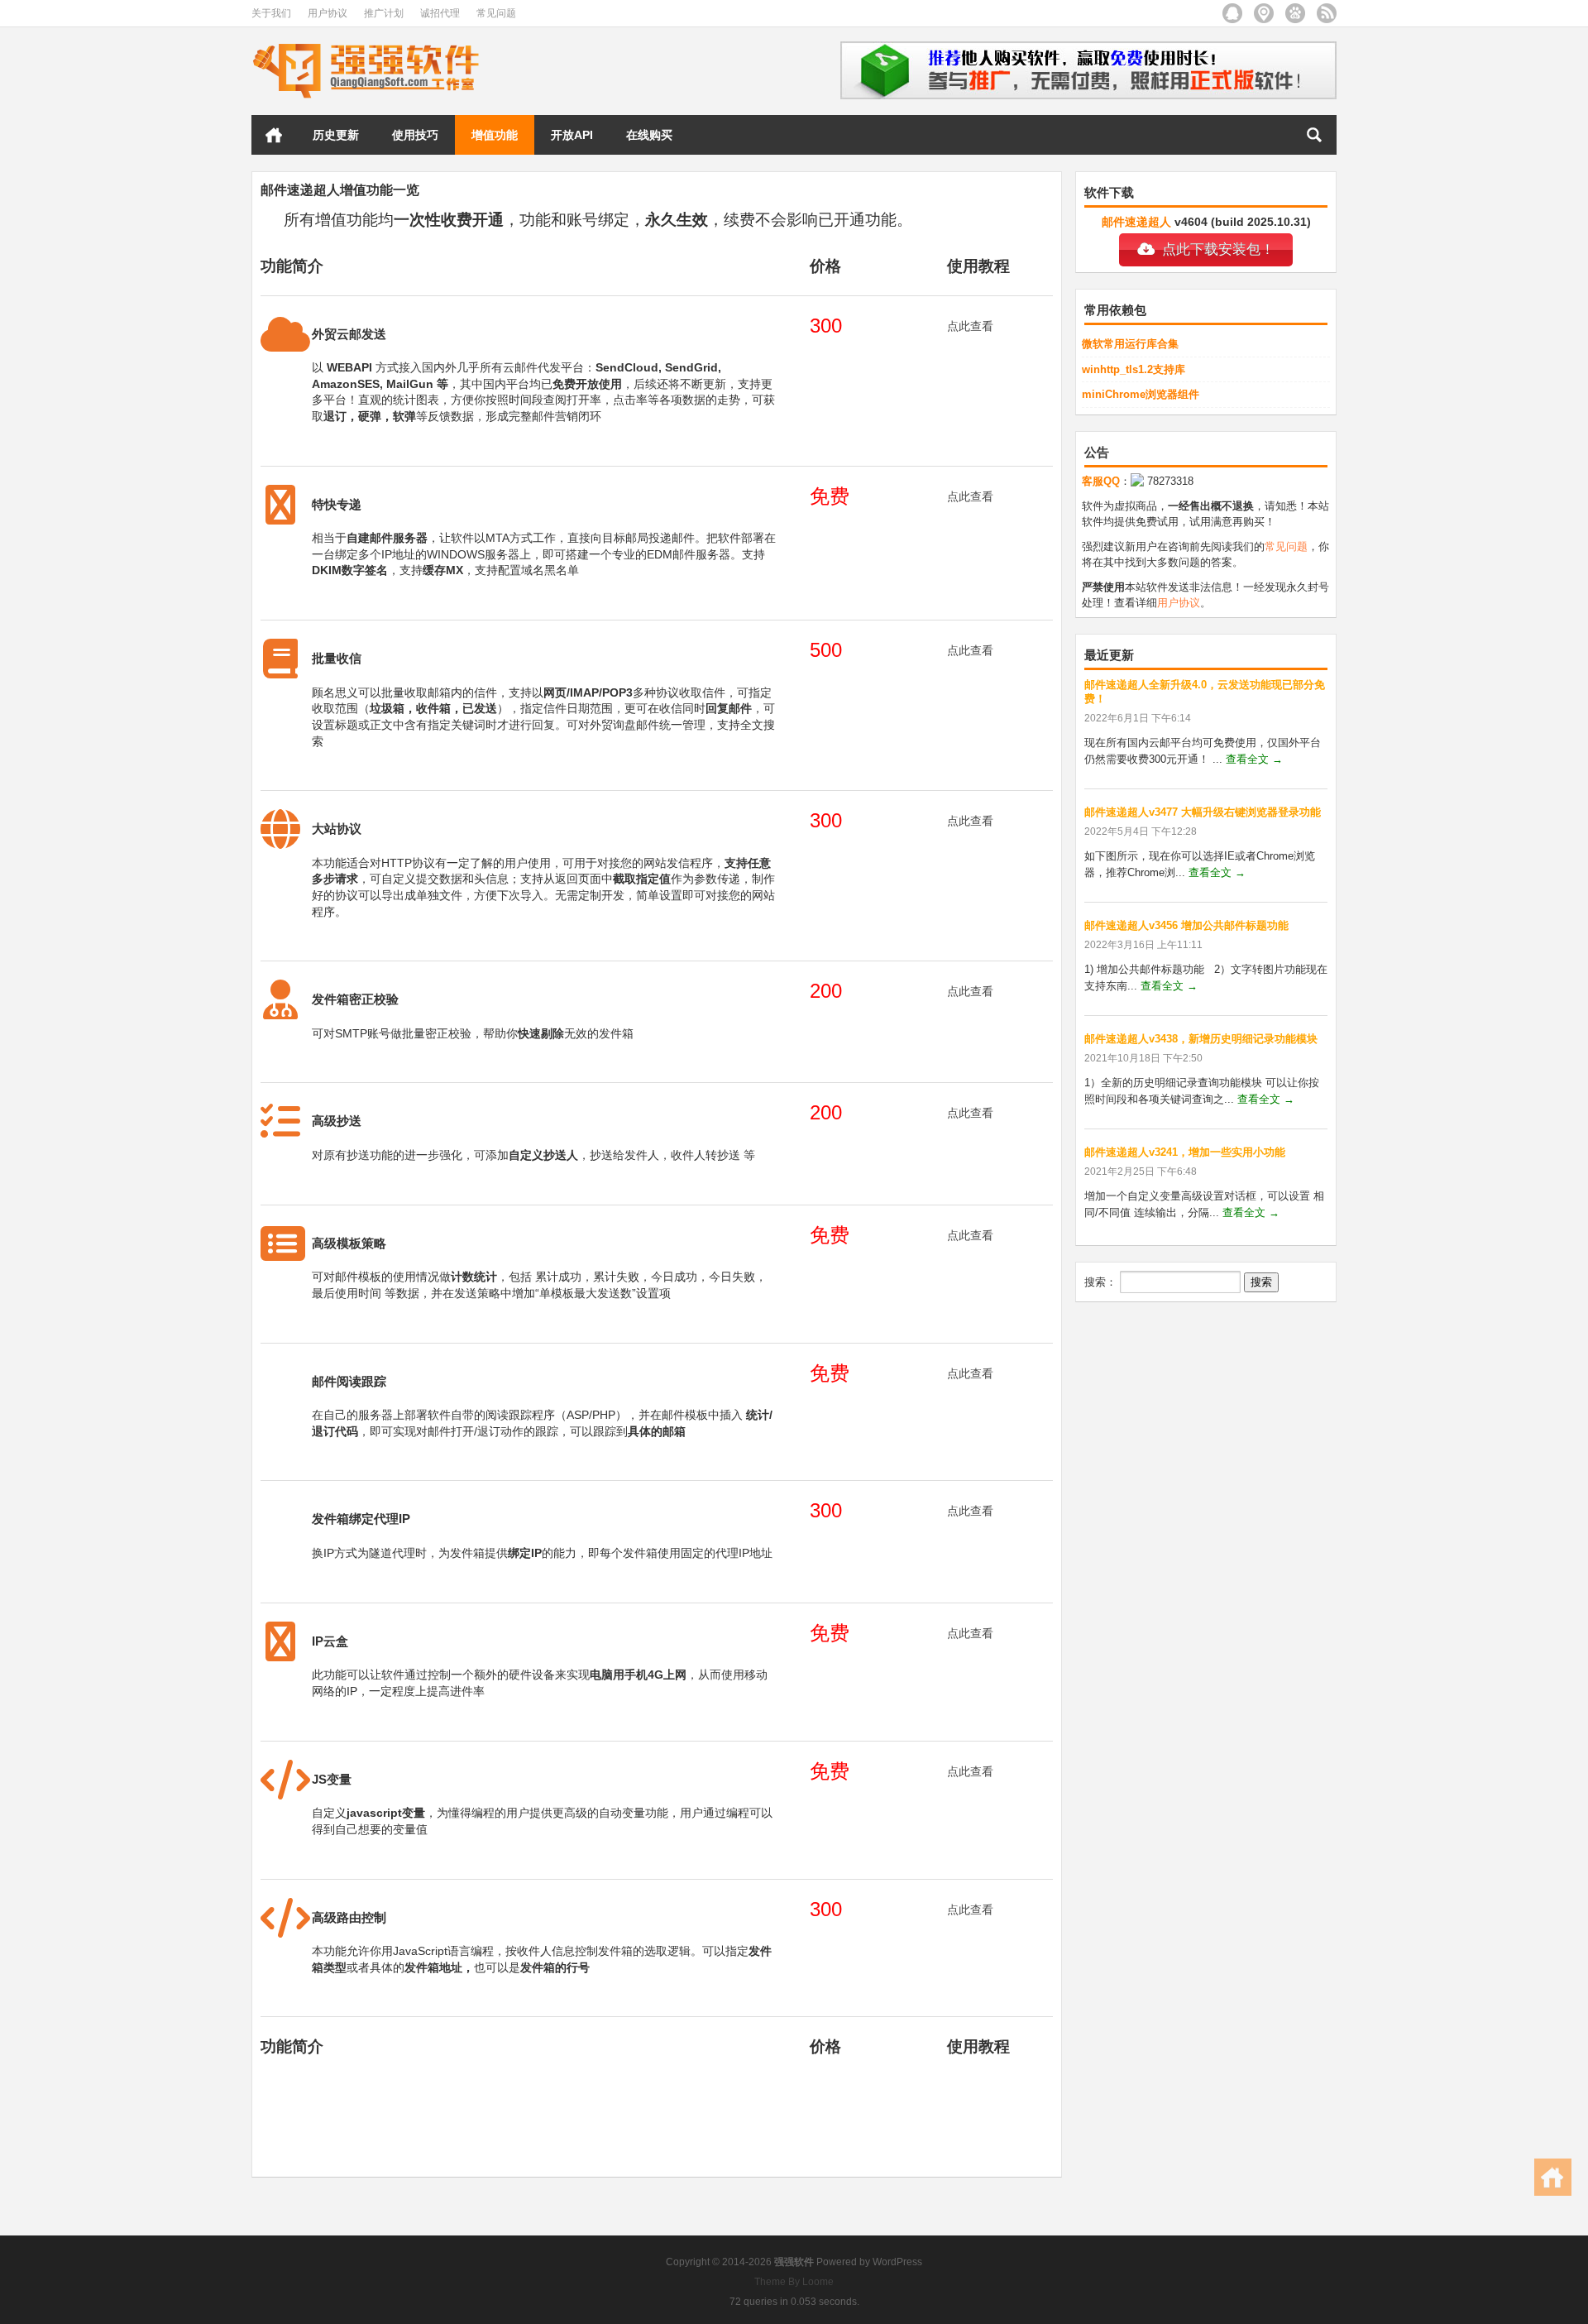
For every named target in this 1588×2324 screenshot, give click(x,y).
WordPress (897, 2262)
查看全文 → (1254, 759)
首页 (274, 135)
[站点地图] (1264, 13)
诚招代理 (440, 13)
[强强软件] (366, 47)
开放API (572, 135)
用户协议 (328, 13)
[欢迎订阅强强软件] (1327, 13)
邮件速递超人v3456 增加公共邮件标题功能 (1186, 925)
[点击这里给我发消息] (1137, 481)
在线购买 (649, 135)
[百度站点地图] (1295, 13)
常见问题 (496, 13)
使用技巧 (415, 135)
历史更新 (336, 135)
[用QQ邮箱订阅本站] (1232, 13)
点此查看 (970, 326)
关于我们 (271, 13)
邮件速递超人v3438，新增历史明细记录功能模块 (1201, 1039)
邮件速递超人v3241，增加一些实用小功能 (1185, 1152)
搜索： (1100, 1282)
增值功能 (495, 135)
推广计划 (384, 13)
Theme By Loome (794, 2282)
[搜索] (1314, 135)
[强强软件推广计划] (1088, 47)
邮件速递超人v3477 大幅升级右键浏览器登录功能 (1203, 812)
